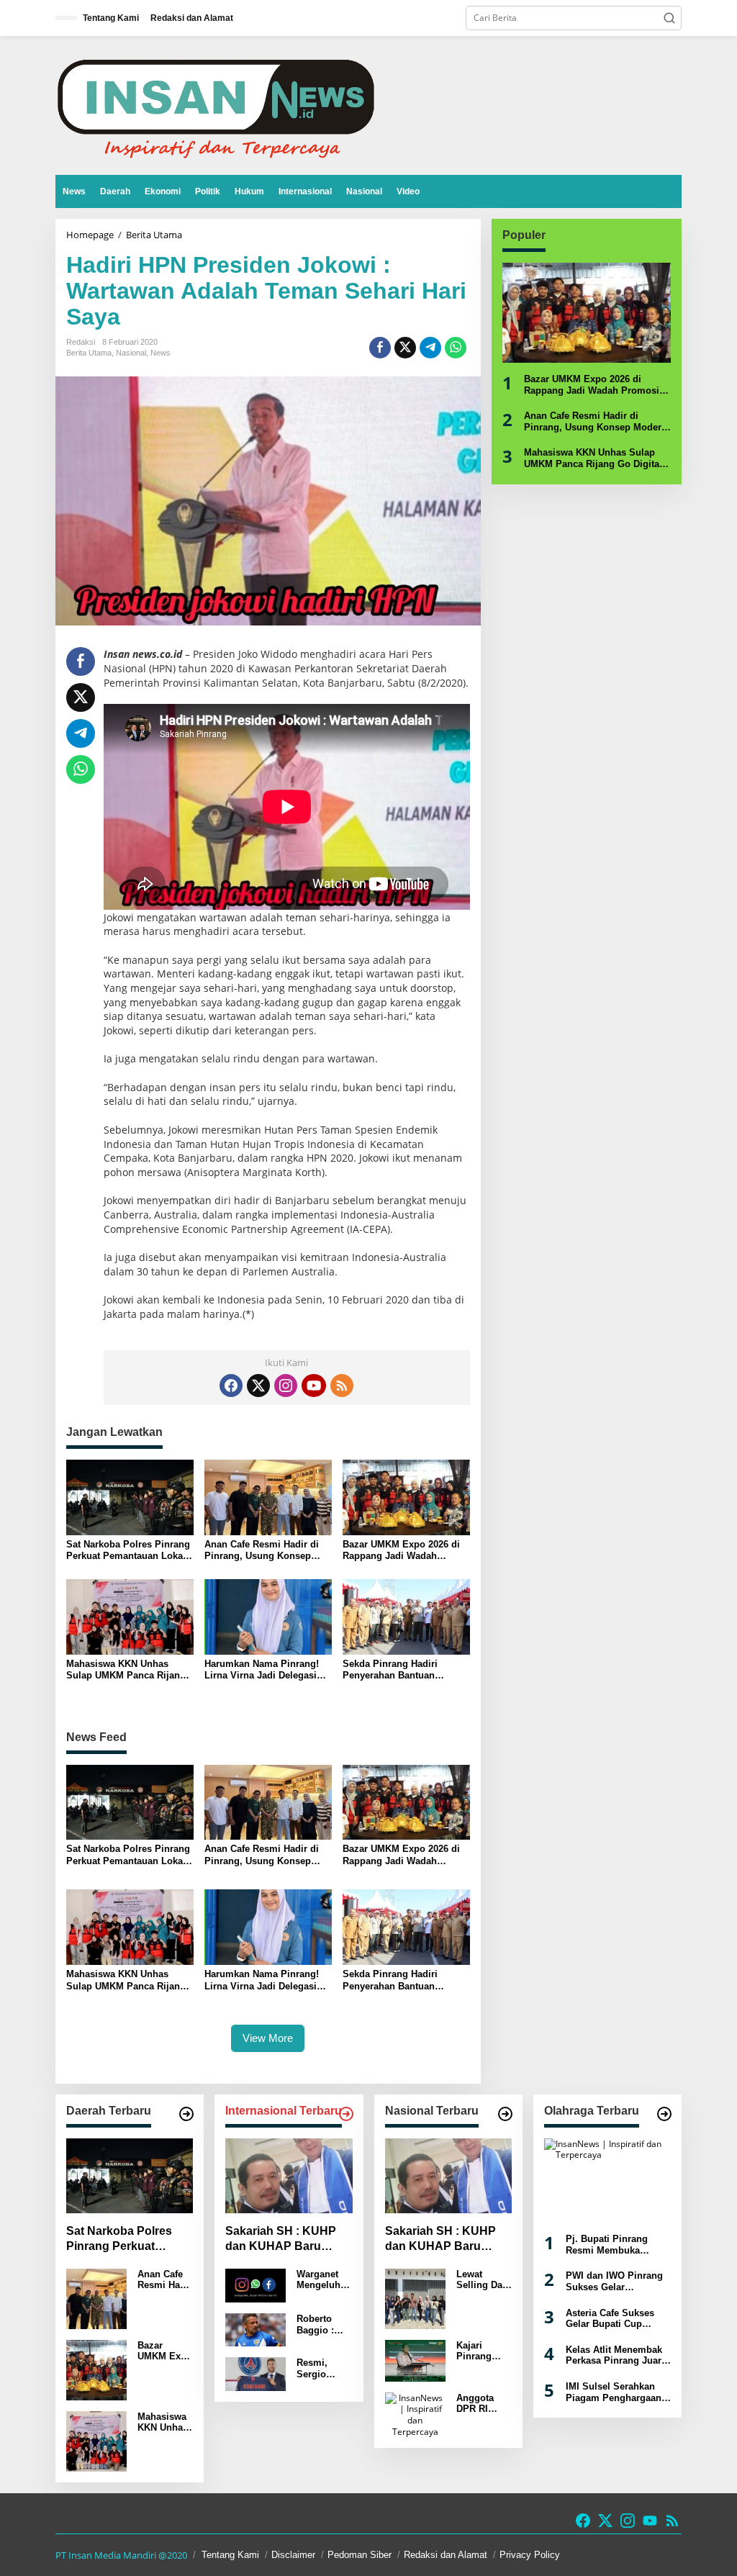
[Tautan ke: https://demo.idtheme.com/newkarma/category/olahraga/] (664, 2114)
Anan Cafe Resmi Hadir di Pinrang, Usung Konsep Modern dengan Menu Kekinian (262, 1550)
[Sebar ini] (380, 348)
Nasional (131, 353)
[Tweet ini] (405, 348)
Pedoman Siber (360, 2555)
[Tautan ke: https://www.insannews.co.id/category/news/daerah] (186, 2114)
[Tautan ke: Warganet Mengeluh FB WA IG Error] (256, 2285)
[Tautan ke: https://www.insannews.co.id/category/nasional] (505, 2114)
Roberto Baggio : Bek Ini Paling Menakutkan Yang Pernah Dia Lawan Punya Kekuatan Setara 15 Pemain (323, 2324)
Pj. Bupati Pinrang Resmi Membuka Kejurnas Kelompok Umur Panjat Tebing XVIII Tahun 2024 (610, 2245)
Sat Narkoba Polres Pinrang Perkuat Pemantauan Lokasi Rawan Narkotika (128, 1550)
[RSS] (342, 1386)
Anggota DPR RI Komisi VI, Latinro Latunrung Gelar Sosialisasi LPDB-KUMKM (481, 2404)
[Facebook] (231, 1386)
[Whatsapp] (456, 348)
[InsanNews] (216, 105)
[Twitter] (258, 1386)
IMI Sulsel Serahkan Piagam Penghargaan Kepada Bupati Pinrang (617, 2392)
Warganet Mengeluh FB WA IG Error (318, 2280)
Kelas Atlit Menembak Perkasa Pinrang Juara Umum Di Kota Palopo (616, 2355)
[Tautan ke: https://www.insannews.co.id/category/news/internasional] (346, 2114)
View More (268, 2038)
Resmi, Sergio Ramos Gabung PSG (314, 2368)
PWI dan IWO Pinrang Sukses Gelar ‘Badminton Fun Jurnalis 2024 (614, 2281)
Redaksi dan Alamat (446, 2555)
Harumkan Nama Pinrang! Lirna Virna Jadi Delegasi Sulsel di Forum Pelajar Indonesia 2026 (262, 1669)
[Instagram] (286, 1386)
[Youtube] (314, 1386)
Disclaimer (293, 2555)
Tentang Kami (230, 2555)
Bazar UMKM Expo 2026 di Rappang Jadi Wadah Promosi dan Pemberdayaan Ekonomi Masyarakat (406, 1550)
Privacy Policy (530, 2555)
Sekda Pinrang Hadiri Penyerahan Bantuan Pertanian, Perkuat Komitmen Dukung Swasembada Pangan (390, 1669)
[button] (669, 18)
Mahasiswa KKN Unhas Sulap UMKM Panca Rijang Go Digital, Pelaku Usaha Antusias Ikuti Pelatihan (126, 1669)
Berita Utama (89, 353)
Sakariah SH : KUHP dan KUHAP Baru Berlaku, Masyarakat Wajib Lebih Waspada (284, 2240)
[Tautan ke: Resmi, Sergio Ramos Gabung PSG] (256, 2373)
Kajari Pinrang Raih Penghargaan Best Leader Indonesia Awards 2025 (483, 2351)
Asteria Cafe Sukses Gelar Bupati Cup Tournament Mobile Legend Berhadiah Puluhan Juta (610, 2319)
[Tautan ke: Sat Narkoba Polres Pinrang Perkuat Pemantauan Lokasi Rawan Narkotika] (130, 2176)
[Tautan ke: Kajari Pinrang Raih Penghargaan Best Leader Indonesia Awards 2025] (415, 2360)
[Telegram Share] (430, 348)
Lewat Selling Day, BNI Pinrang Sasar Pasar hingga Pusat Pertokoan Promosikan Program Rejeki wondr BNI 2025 (483, 2280)
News (160, 353)
